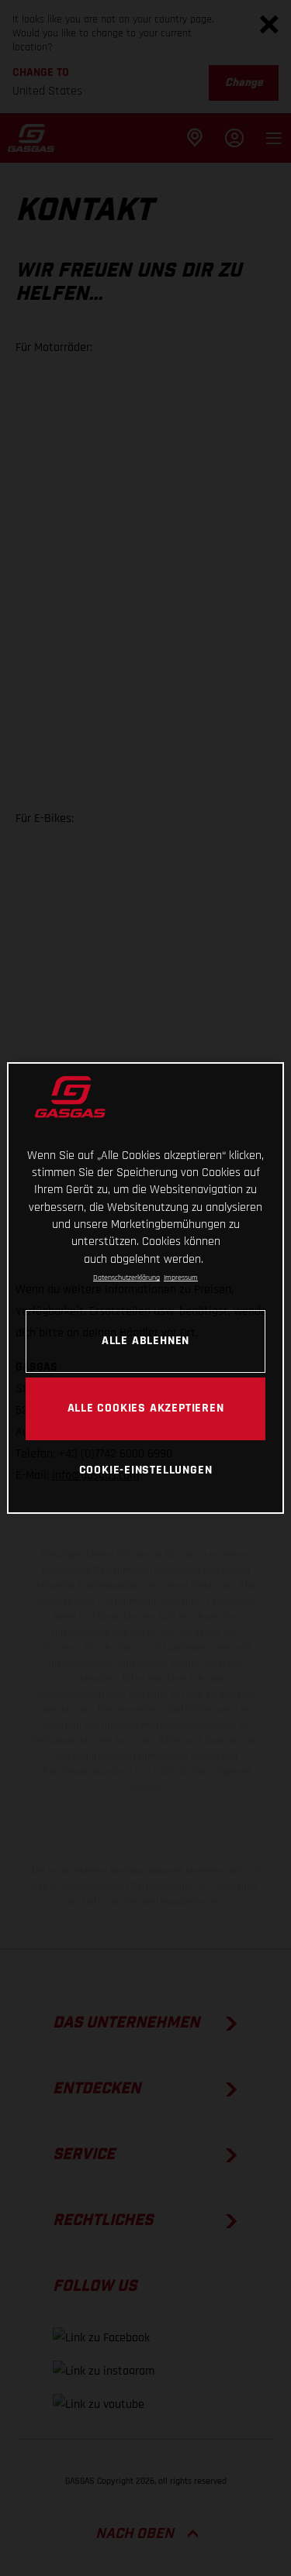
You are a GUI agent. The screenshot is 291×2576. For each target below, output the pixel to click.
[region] (145, 1288)
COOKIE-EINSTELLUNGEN (146, 1470)
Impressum (181, 1278)
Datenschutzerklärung (126, 1278)
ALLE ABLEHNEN (145, 1340)
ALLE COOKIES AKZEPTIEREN (146, 1408)
